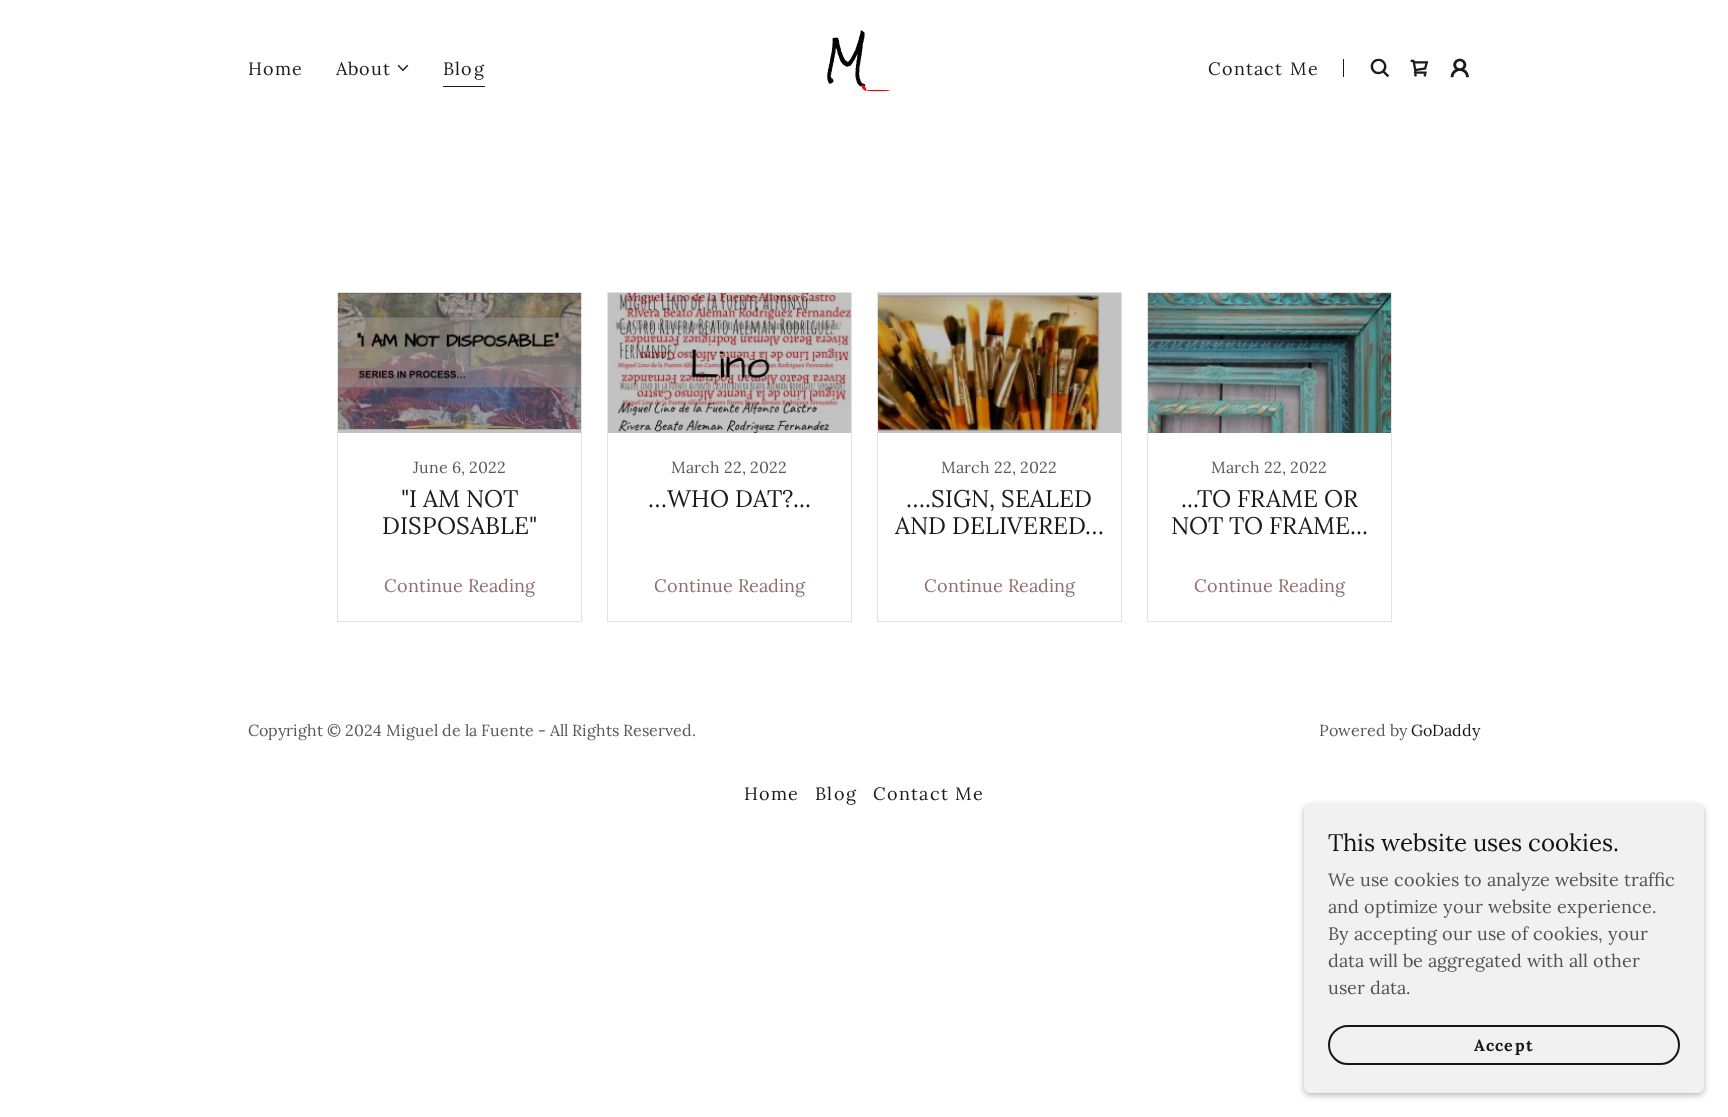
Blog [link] (464, 68)
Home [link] (276, 68)
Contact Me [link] (1263, 68)
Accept (1503, 1045)
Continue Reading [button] (459, 585)
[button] (374, 68)
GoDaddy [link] (1445, 730)
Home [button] (772, 793)
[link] (864, 66)
